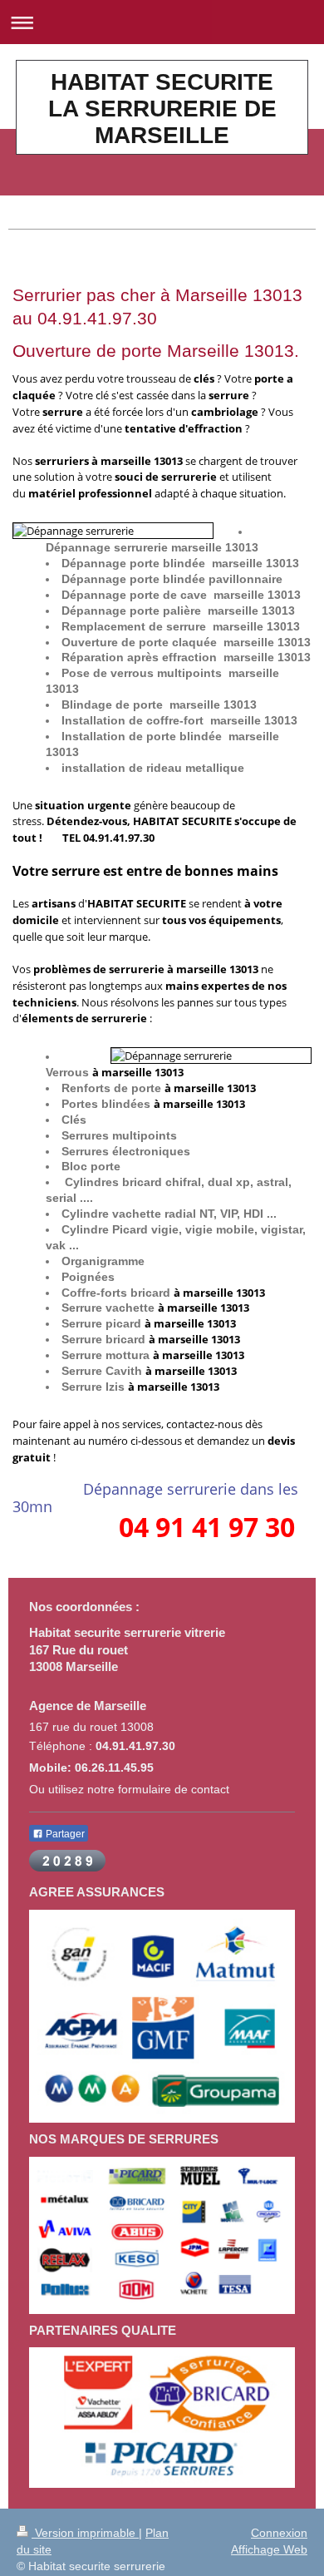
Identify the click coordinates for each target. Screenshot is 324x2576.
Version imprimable (85, 2533)
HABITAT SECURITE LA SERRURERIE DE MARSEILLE (162, 109)
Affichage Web (269, 2549)
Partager (64, 1834)
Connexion (279, 2533)
